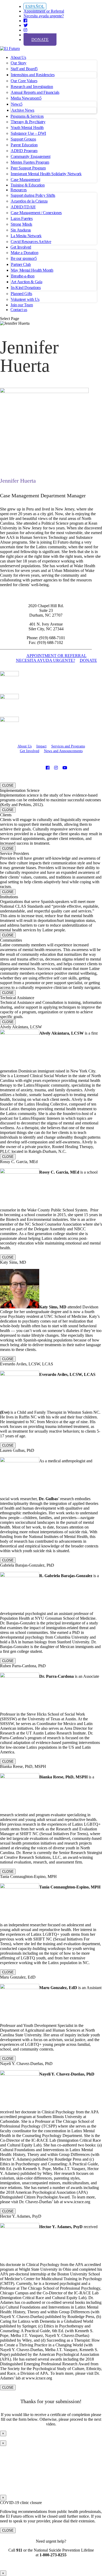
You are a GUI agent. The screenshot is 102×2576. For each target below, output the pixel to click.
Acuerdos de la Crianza (29, 201)
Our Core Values (24, 81)
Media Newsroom (25, 98)
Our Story (19, 63)
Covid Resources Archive (31, 242)
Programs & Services (27, 116)
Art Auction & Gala (27, 282)
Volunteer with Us (25, 299)
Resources (19, 190)
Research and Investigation (32, 87)
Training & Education (28, 185)
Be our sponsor (23, 258)
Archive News (23, 110)
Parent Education (24, 145)
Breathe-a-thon (23, 276)
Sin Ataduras (21, 230)
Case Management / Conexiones (36, 213)
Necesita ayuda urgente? (44, 16)
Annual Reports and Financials (35, 92)
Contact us (19, 310)
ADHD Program (24, 151)
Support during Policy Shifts (33, 195)
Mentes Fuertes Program (30, 162)
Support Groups (23, 139)
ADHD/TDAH (23, 207)
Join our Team (22, 305)
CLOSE (8, 785)
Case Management (25, 180)
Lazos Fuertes (22, 218)
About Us (18, 57)
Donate (40, 40)
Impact (41, 746)
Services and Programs (68, 746)
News (16, 104)
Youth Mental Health (27, 128)
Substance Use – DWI (28, 133)
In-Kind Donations (26, 288)
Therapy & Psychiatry (28, 122)
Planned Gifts (21, 294)
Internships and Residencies (33, 75)
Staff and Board (23, 69)
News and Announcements (63, 751)
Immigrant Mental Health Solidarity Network (46, 174)
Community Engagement (31, 156)
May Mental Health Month (32, 270)
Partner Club (21, 264)
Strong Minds (21, 224)
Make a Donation (24, 253)
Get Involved (21, 247)
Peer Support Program (28, 168)
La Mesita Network (26, 236)
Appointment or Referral (44, 11)
